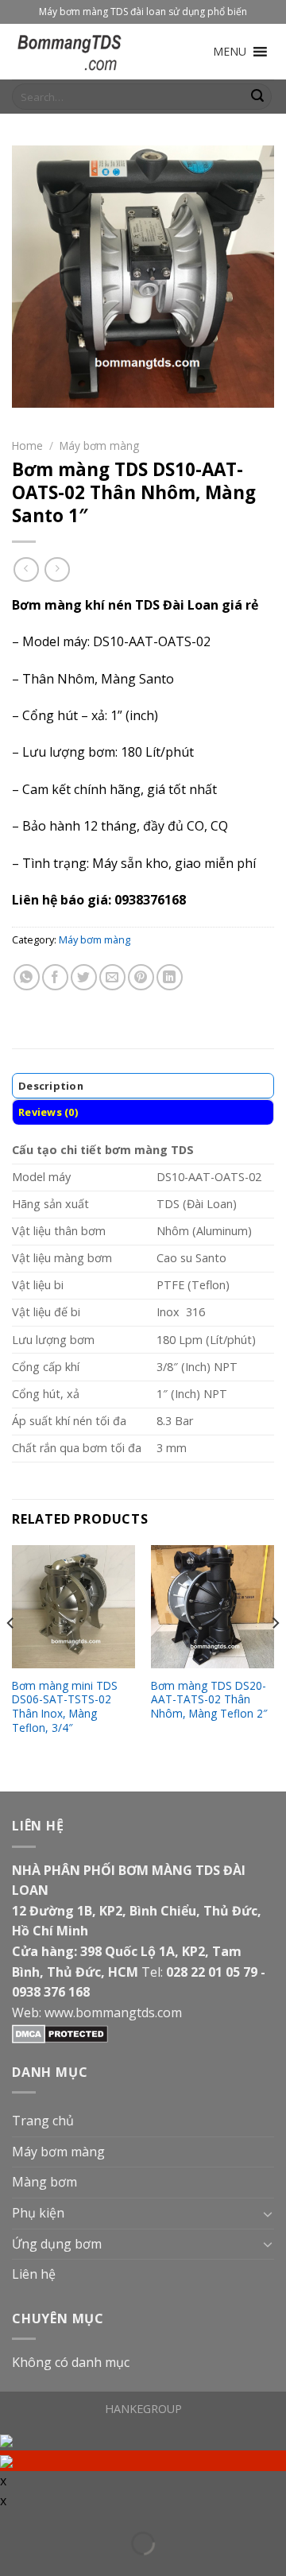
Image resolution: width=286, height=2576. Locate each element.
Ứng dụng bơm (57, 2244)
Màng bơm (44, 2182)
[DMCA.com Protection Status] (60, 2032)
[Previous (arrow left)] (11, 2566)
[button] (230, 52)
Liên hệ (34, 2274)
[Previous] (11, 1655)
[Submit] (257, 97)
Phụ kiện (38, 2213)
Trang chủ (43, 2121)
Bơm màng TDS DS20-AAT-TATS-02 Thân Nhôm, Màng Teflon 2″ (209, 1700)
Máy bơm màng (99, 445)
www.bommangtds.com (113, 2012)
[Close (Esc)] (11, 2523)
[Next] (275, 1655)
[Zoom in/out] (35, 2523)
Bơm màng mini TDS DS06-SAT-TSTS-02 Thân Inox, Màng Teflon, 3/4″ (65, 1707)
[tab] (143, 1086)
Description (51, 1086)
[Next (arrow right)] (35, 2566)
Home (27, 445)
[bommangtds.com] (91, 52)
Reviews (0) (48, 1112)
